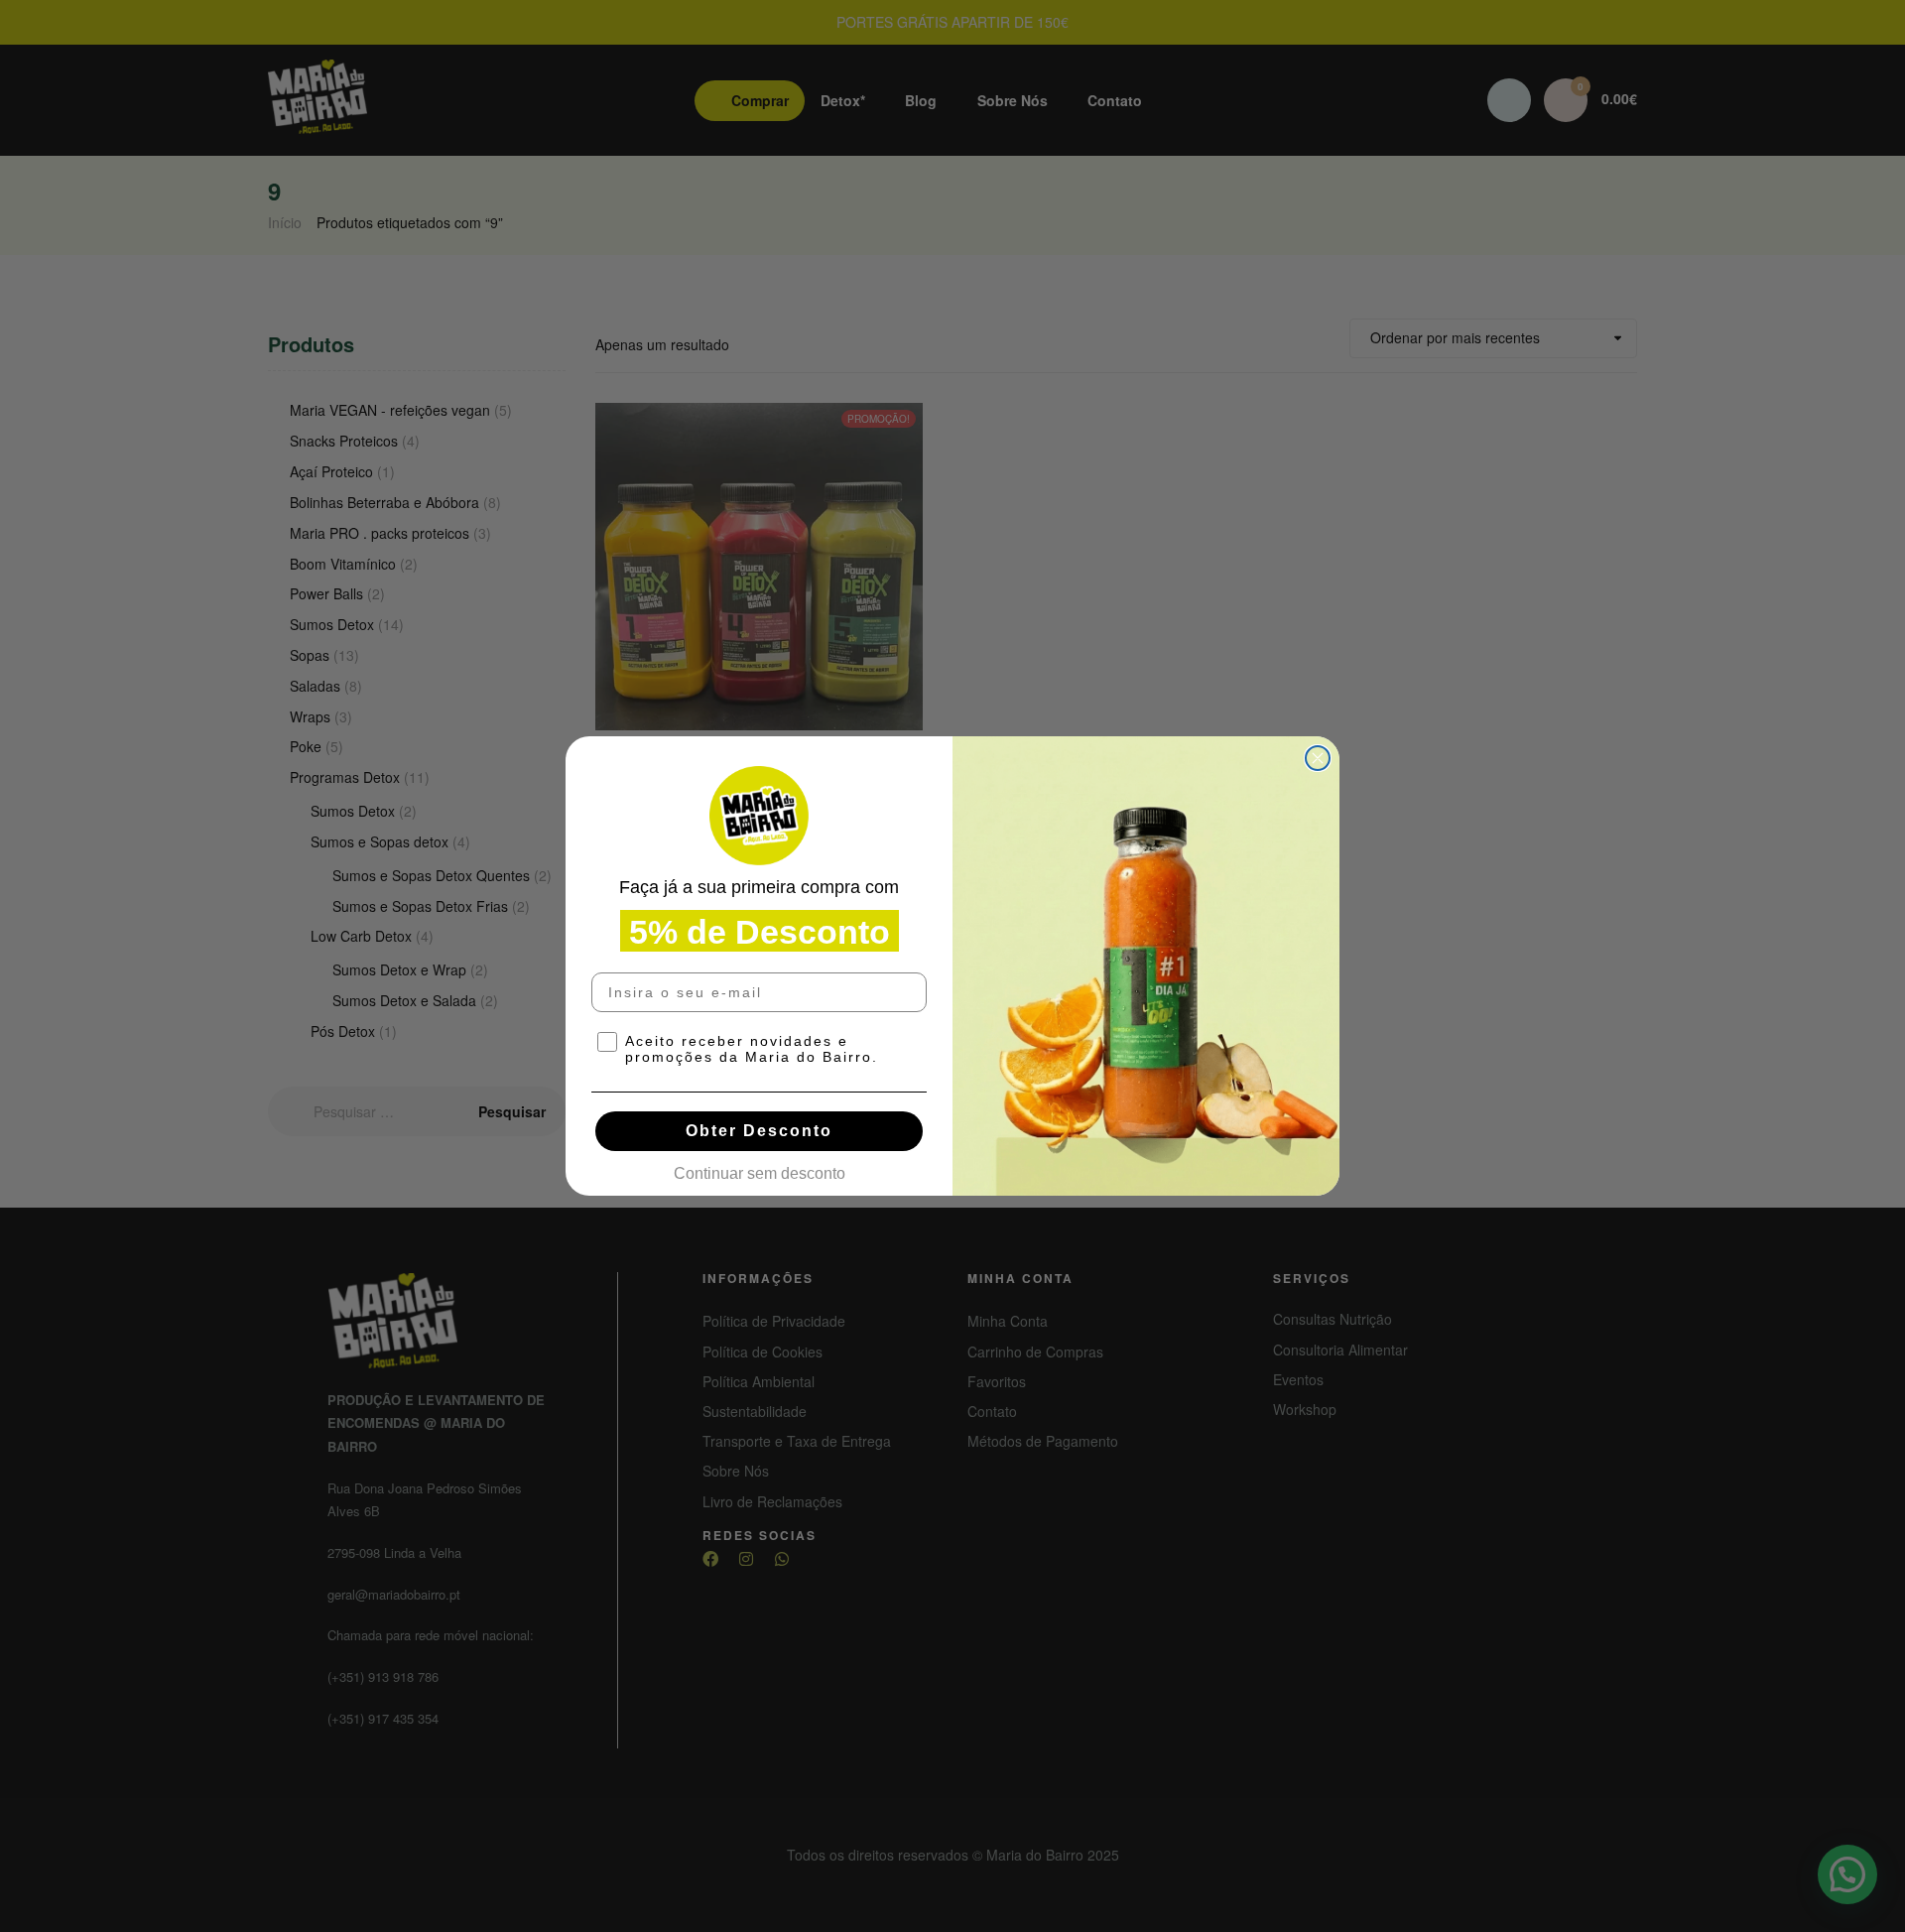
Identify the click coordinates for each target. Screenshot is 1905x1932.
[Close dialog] (1318, 758)
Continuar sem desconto (760, 1168)
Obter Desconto (759, 1131)
